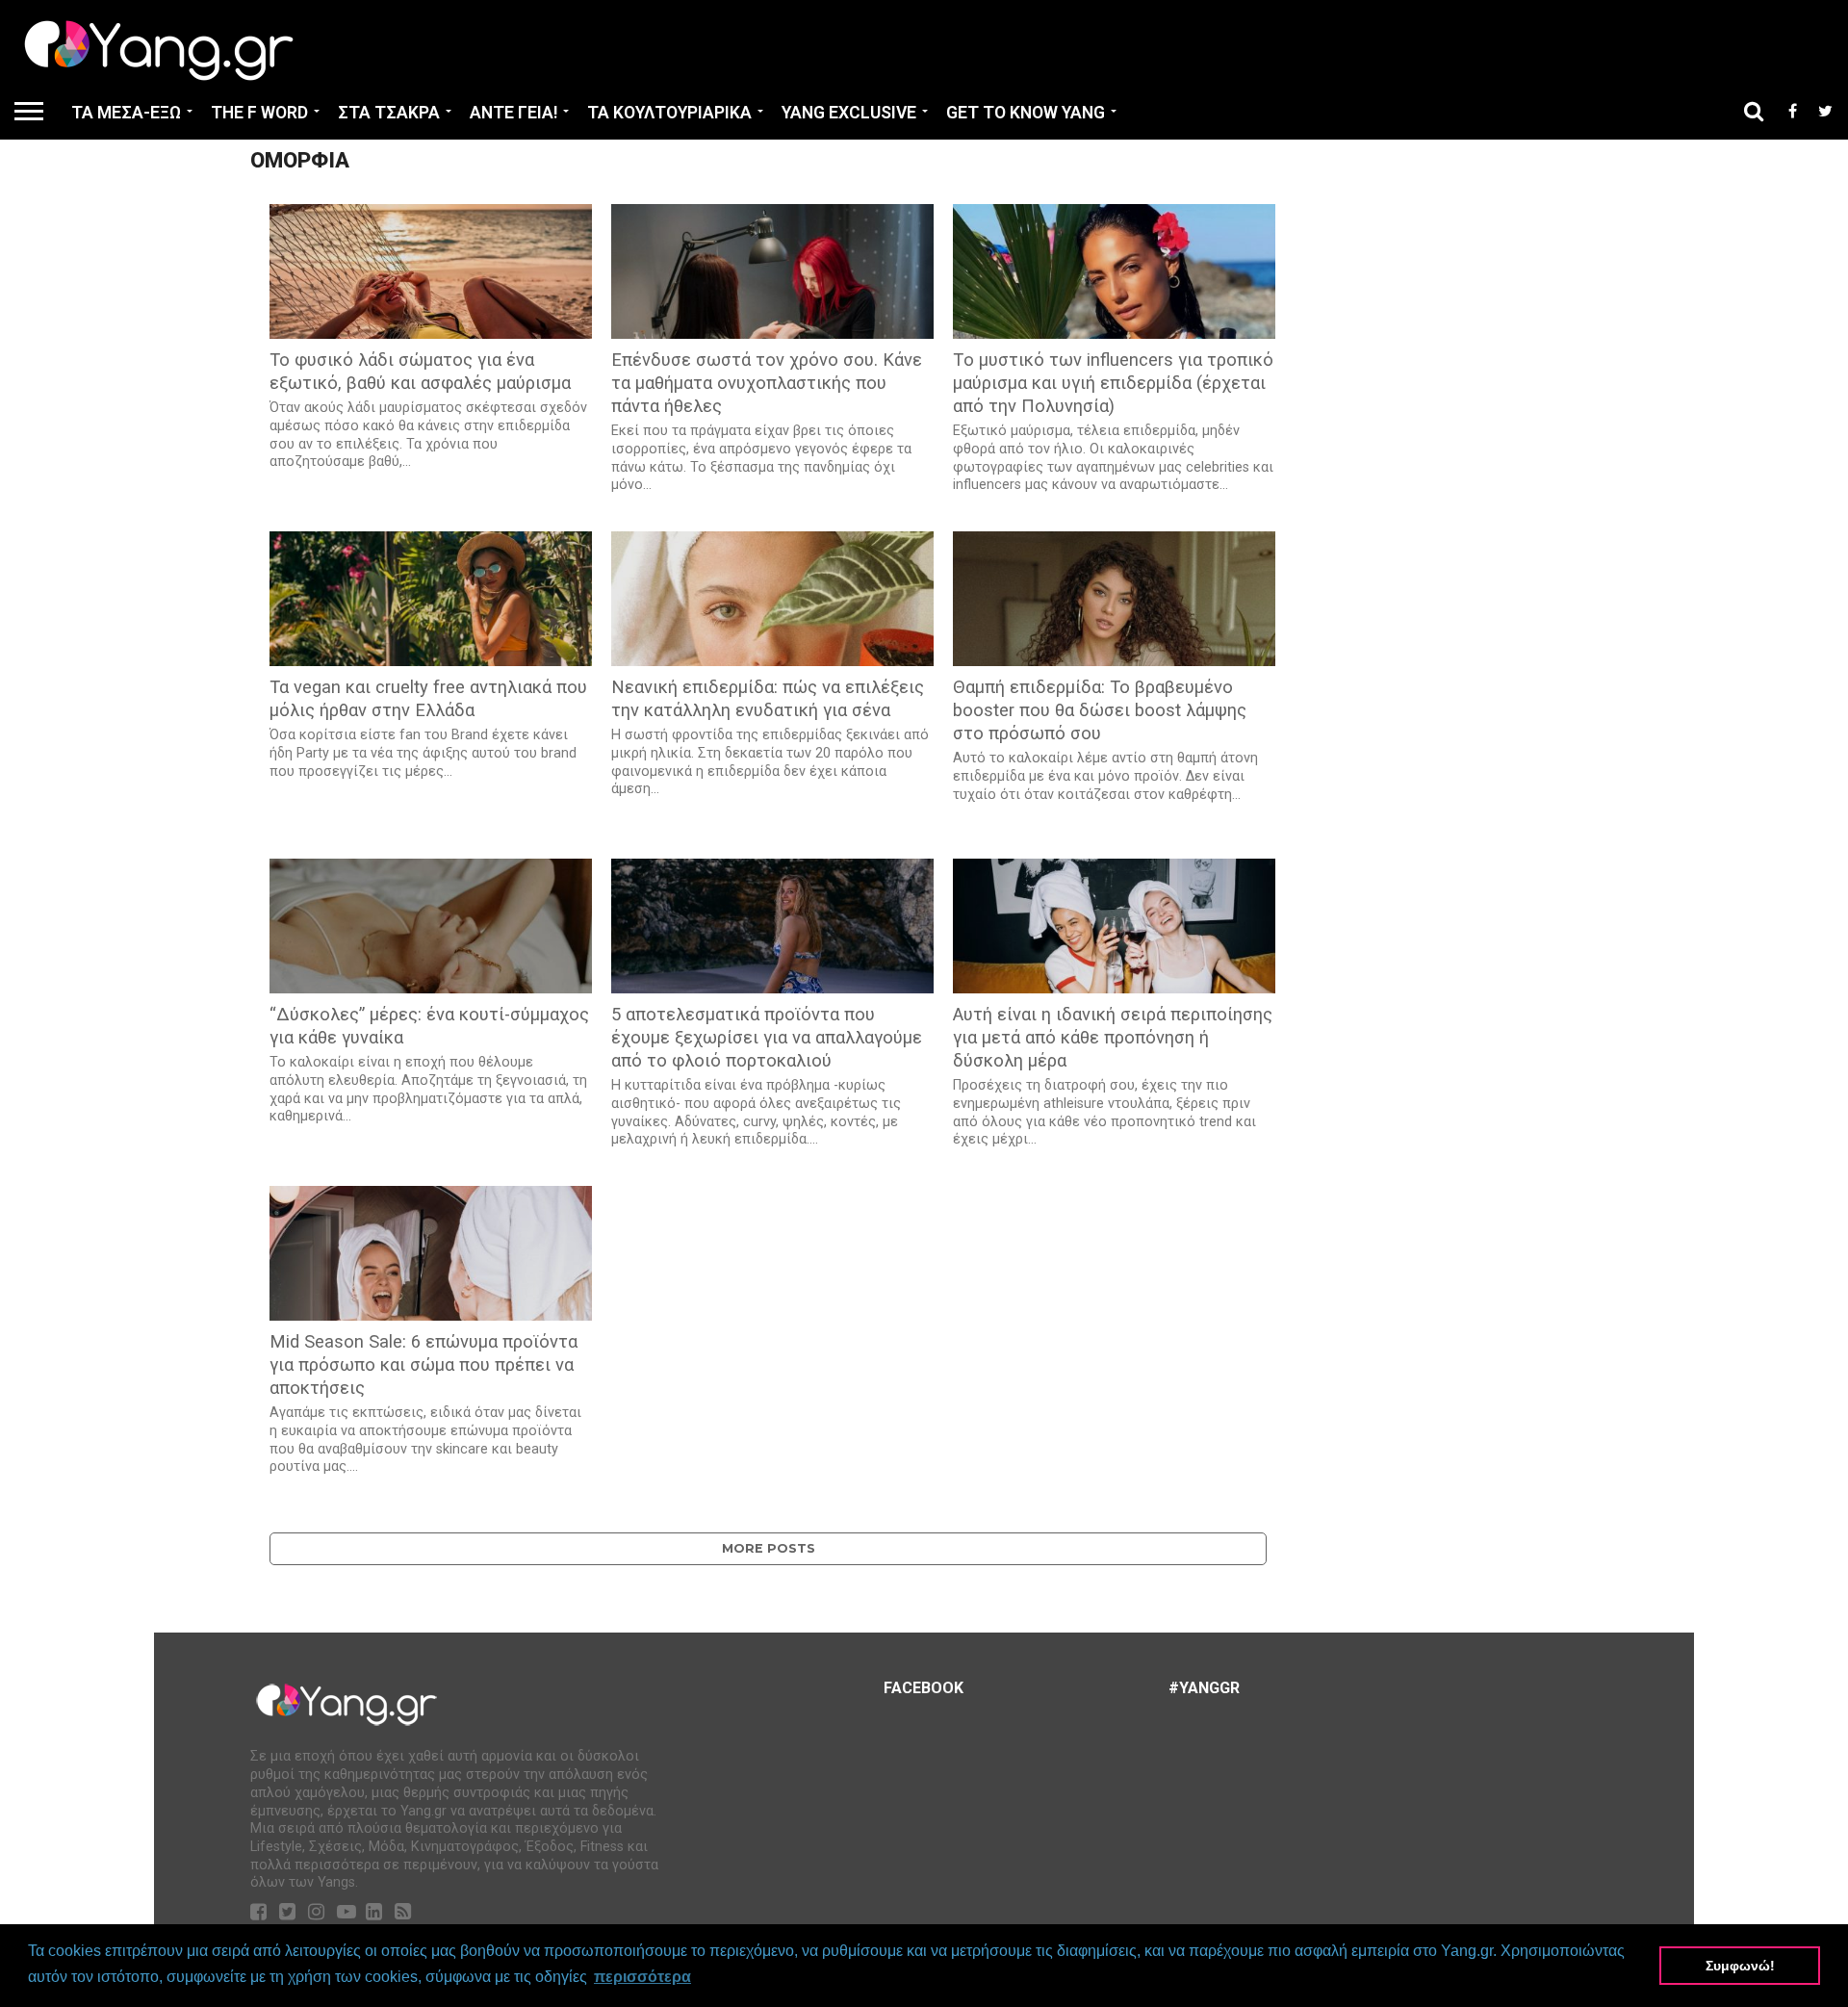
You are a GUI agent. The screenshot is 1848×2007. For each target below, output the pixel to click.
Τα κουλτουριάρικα (669, 113)
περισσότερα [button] (642, 1977)
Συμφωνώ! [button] (1740, 1966)
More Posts (769, 1548)
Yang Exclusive (849, 113)
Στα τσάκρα (389, 113)
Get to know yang (1026, 113)
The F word (259, 113)
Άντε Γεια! (513, 113)
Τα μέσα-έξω (126, 113)
